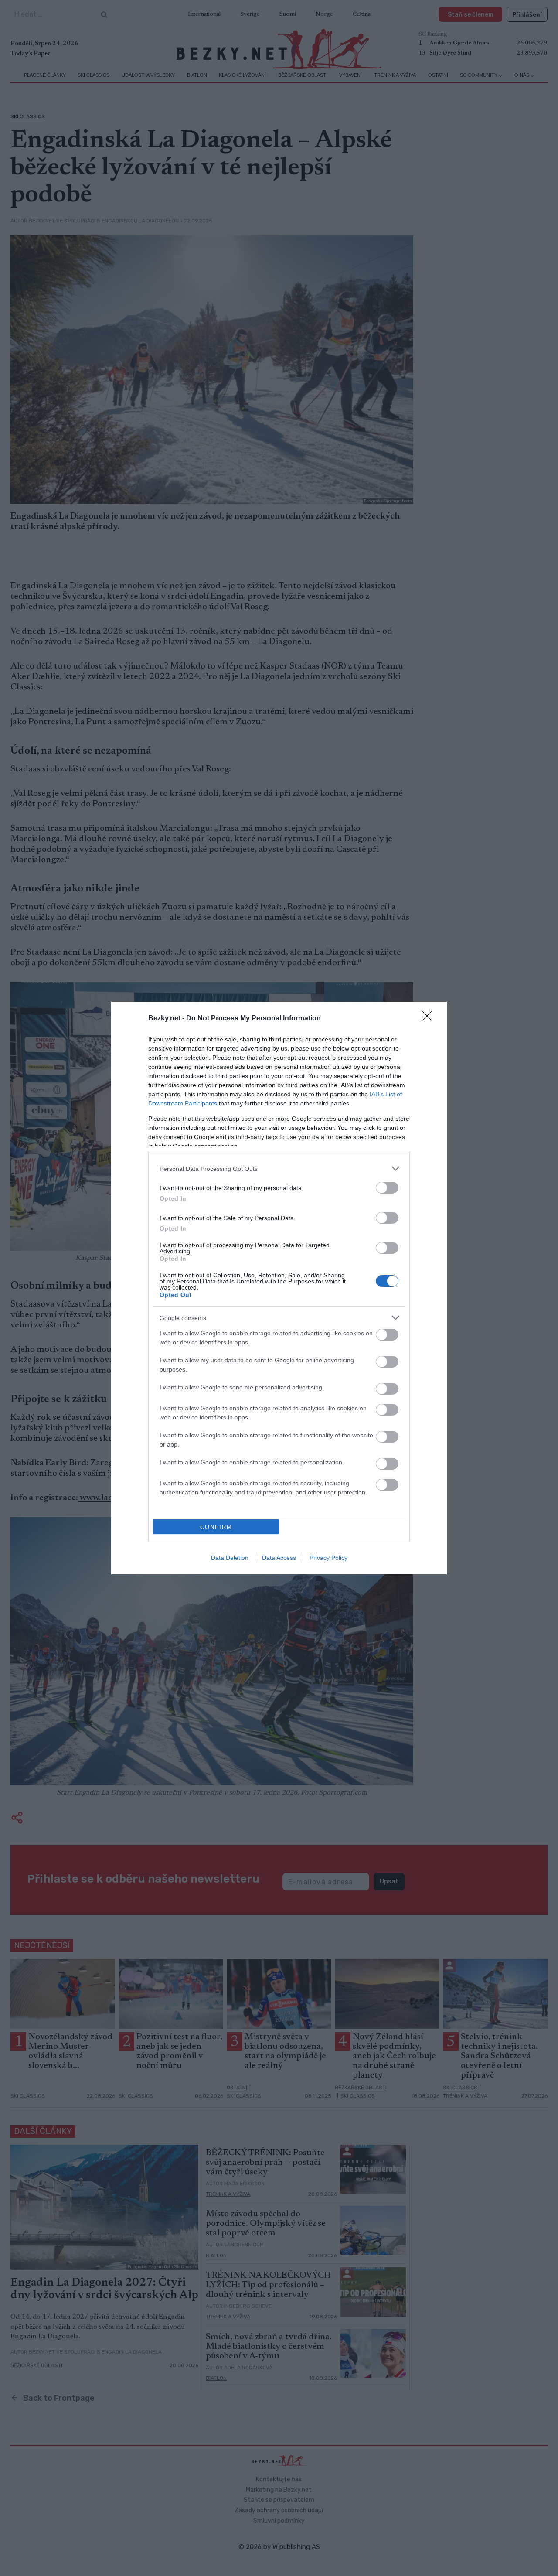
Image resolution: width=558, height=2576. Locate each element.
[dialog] (279, 1288)
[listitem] (279, 1169)
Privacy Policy (328, 1558)
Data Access (279, 1558)
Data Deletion (230, 1558)
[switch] (387, 1188)
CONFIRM (216, 1527)
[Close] (430, 1019)
